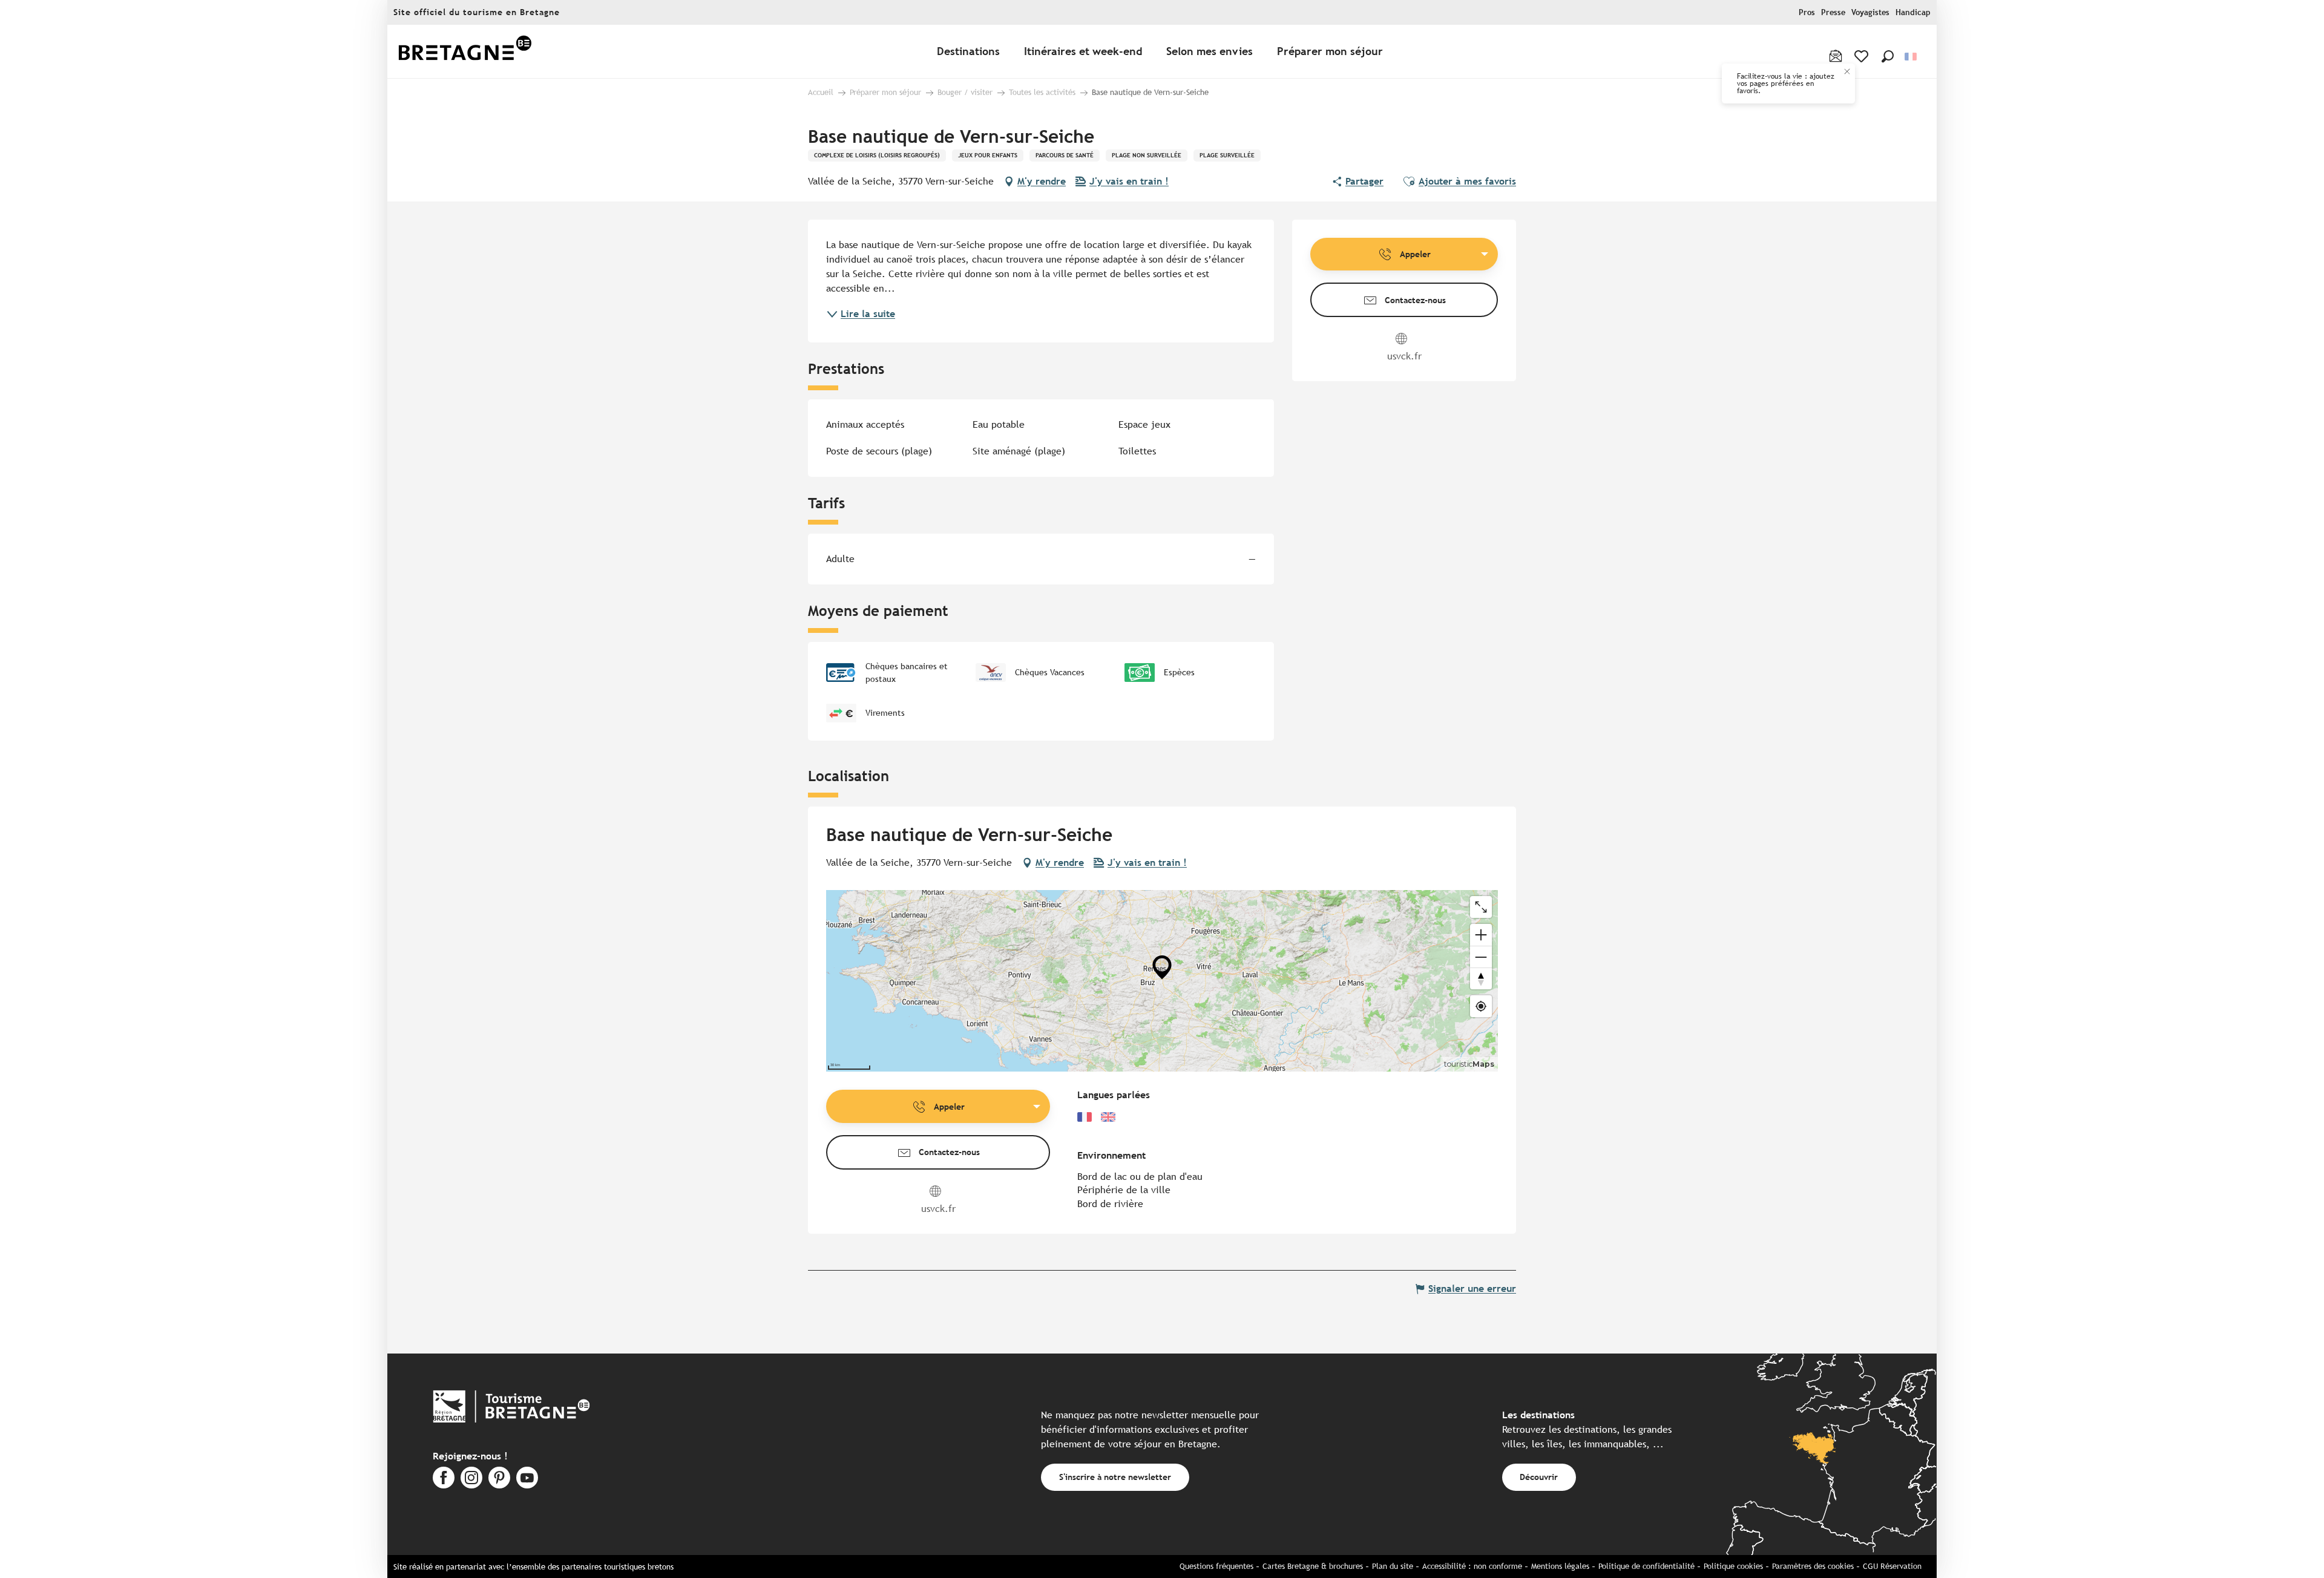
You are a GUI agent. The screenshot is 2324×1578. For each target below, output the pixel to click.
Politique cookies (1733, 1566)
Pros (1807, 12)
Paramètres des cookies (1813, 1566)
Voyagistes (1870, 12)
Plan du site (1393, 1566)
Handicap (1913, 12)
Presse (1833, 12)
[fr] (1912, 57)
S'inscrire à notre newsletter (1115, 1477)
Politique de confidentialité (1646, 1566)
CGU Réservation (1892, 1566)
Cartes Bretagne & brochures (1313, 1566)
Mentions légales (1560, 1566)
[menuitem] (465, 52)
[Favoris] (1863, 56)
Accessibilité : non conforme (1472, 1566)
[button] (1888, 56)
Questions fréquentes (1216, 1566)
